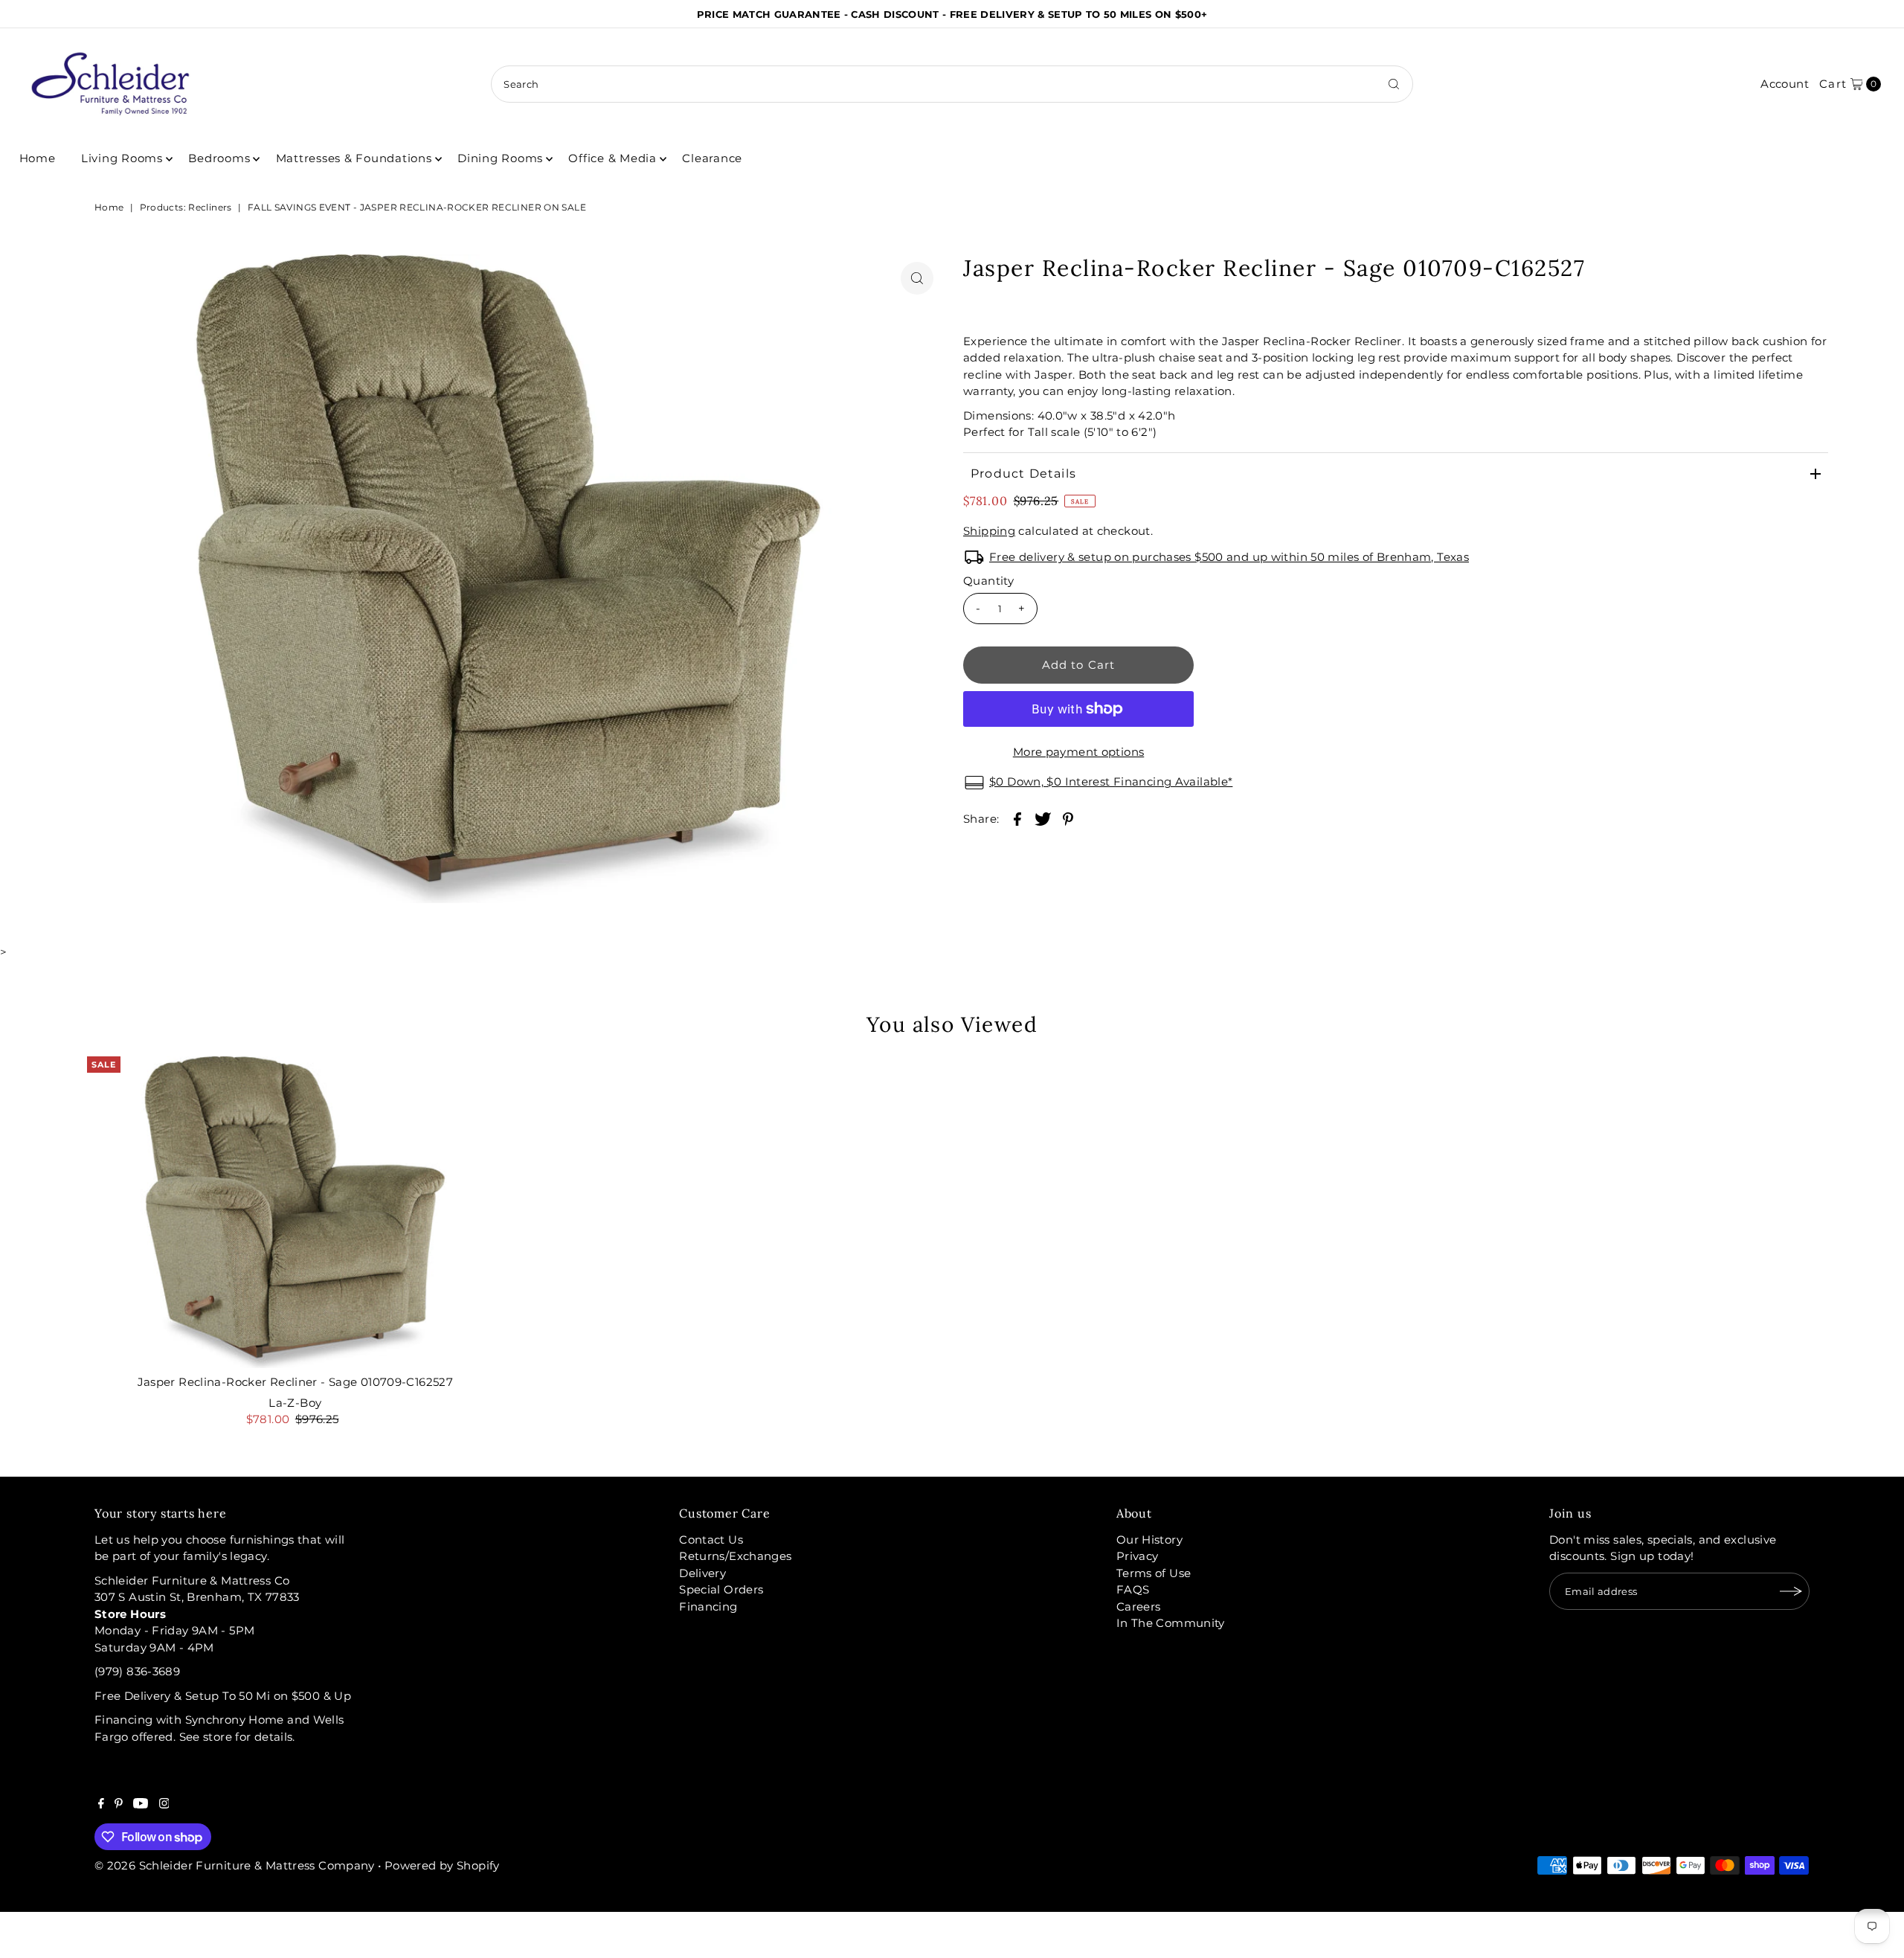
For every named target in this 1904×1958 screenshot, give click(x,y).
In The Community (1171, 1623)
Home (38, 158)
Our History (1149, 1540)
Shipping (989, 531)
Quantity (988, 581)
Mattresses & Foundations (354, 158)
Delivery (702, 1573)
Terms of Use (1154, 1573)
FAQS (1133, 1589)
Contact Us (711, 1540)
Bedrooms (219, 158)
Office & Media (612, 158)
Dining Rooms (500, 158)
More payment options (1079, 752)
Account (1785, 84)
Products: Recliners (186, 207)
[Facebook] (101, 1805)
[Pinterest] (119, 1805)
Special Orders (721, 1589)
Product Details (1023, 474)
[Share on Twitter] (1043, 818)
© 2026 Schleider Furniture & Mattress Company (236, 1865)
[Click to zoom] (917, 278)
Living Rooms (122, 158)
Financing (708, 1606)
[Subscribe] (1791, 1591)
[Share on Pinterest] (1068, 818)
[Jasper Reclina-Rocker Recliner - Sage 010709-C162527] (295, 1212)
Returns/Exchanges (735, 1556)
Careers (1139, 1606)
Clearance (712, 158)
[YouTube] (141, 1805)
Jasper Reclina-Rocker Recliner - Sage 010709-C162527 (296, 1382)
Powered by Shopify (442, 1865)
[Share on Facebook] (1017, 818)
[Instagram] (164, 1805)
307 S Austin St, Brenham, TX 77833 (197, 1597)
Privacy (1138, 1556)
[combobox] (952, 84)
